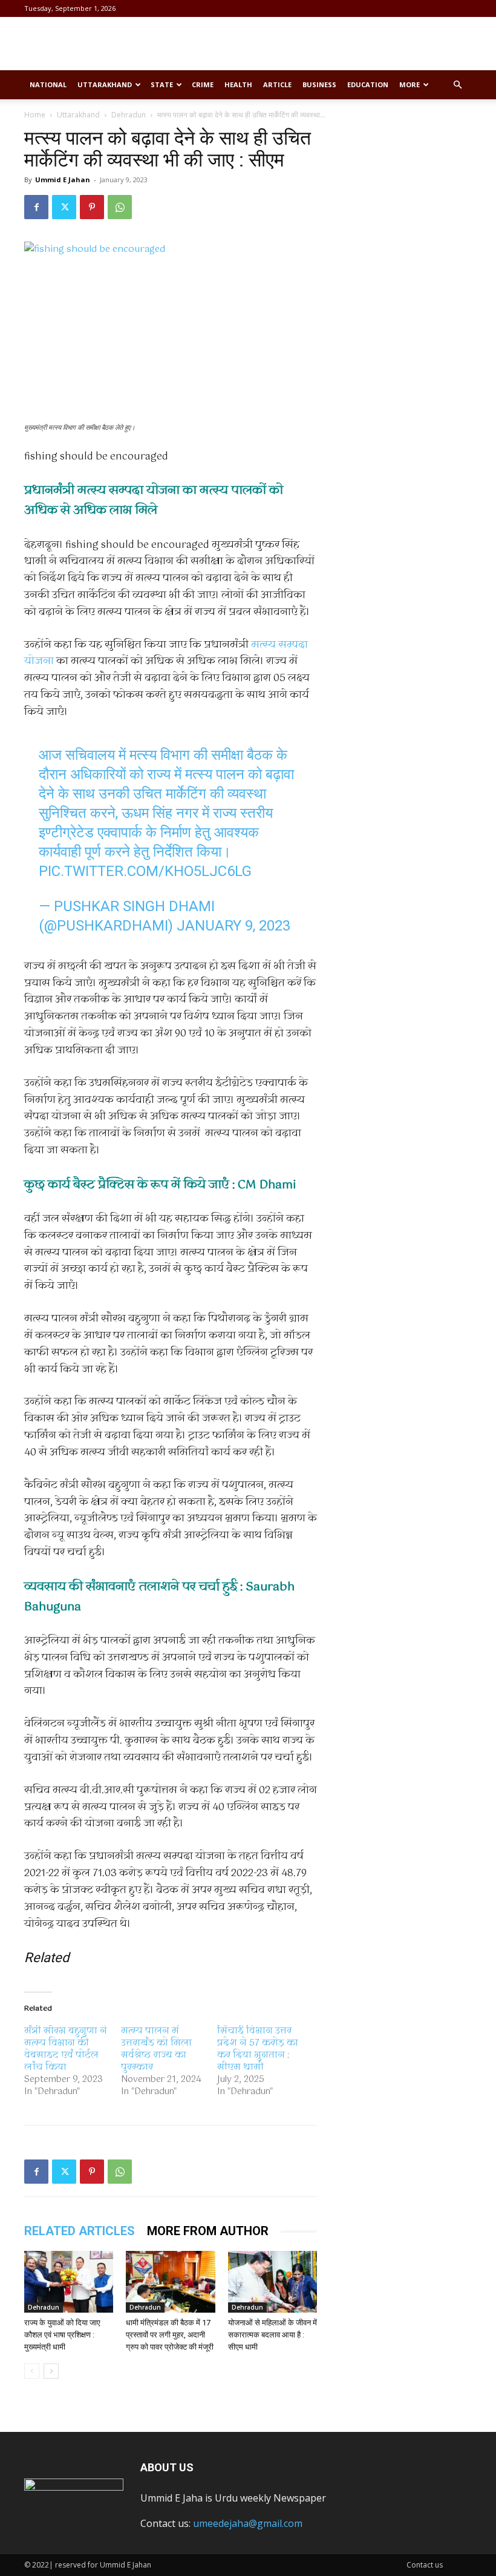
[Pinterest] (92, 207)
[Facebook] (36, 207)
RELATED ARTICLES (80, 2231)
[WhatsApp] (120, 207)
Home (35, 115)
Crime (203, 84)
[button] (457, 85)
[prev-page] (32, 2371)
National (48, 84)
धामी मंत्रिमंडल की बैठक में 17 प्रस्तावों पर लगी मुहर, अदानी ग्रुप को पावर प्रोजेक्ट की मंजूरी (170, 2335)
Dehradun (129, 115)
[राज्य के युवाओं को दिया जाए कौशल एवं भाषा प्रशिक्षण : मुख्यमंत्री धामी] (69, 2281)
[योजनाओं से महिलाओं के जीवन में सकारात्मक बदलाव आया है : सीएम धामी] (272, 2281)
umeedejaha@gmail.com (248, 2523)
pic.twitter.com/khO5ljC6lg (145, 871)
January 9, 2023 (233, 926)
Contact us (425, 2565)
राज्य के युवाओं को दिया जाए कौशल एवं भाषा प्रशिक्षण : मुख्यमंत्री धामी (62, 2335)
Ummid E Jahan (63, 180)
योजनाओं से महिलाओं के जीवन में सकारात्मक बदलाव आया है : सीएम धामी (272, 2335)
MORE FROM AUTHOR (208, 2231)
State (162, 84)
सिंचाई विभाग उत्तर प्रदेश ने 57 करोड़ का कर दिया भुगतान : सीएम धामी (258, 2049)
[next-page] (51, 2371)
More (410, 84)
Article (277, 84)
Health (238, 84)
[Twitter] (64, 207)
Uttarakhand (105, 84)
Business (319, 84)
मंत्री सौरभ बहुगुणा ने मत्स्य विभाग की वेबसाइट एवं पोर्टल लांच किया (66, 2049)
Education (368, 84)
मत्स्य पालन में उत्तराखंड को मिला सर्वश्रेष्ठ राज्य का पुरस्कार (156, 2049)
